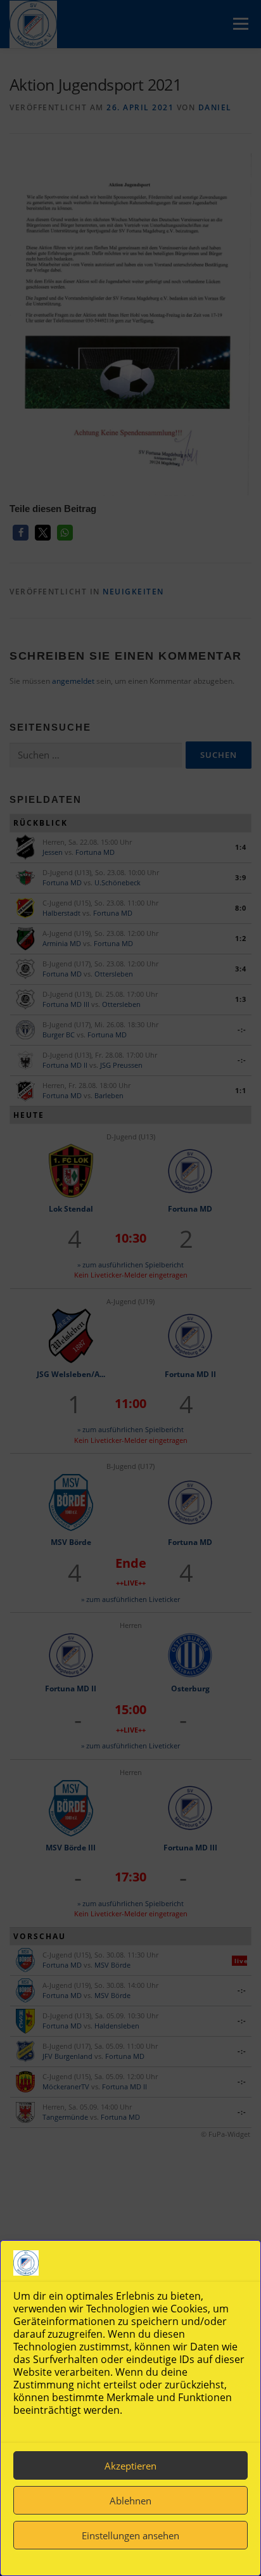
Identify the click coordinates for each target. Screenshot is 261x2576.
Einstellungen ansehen (130, 2535)
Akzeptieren (130, 2466)
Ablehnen (130, 2501)
